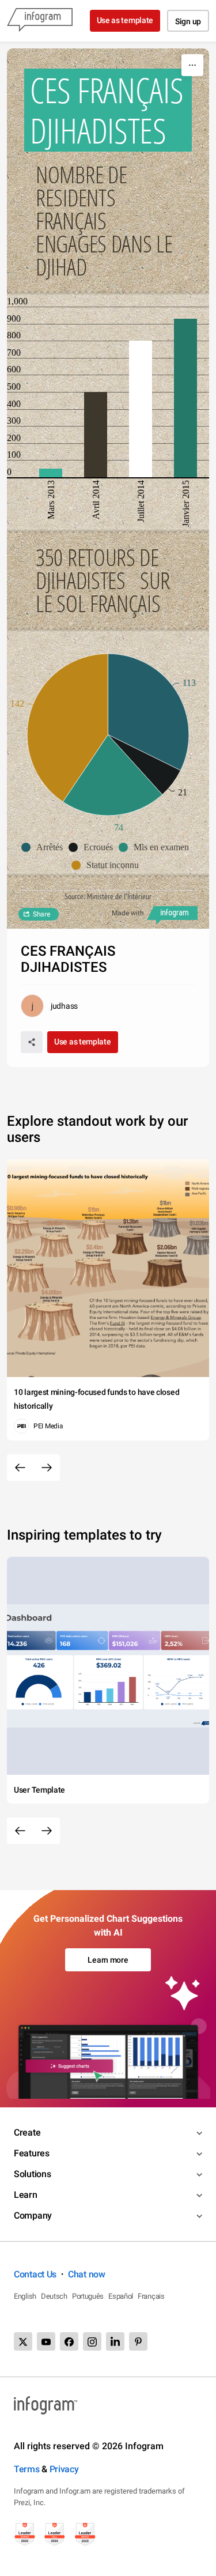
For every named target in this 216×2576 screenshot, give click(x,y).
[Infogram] (40, 21)
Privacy (64, 2469)
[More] (192, 65)
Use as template (125, 20)
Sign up (188, 21)
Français (151, 2296)
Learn (26, 2195)
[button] (45, 847)
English (25, 2296)
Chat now (87, 2274)
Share (41, 914)
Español (121, 2296)
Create (27, 2132)
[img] (51, 473)
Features (32, 2153)
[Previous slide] (20, 1468)
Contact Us (35, 2274)
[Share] (32, 1042)
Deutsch (54, 2296)
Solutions (32, 2174)
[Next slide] (47, 1468)
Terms (27, 2469)
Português (88, 2296)
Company (33, 2215)
